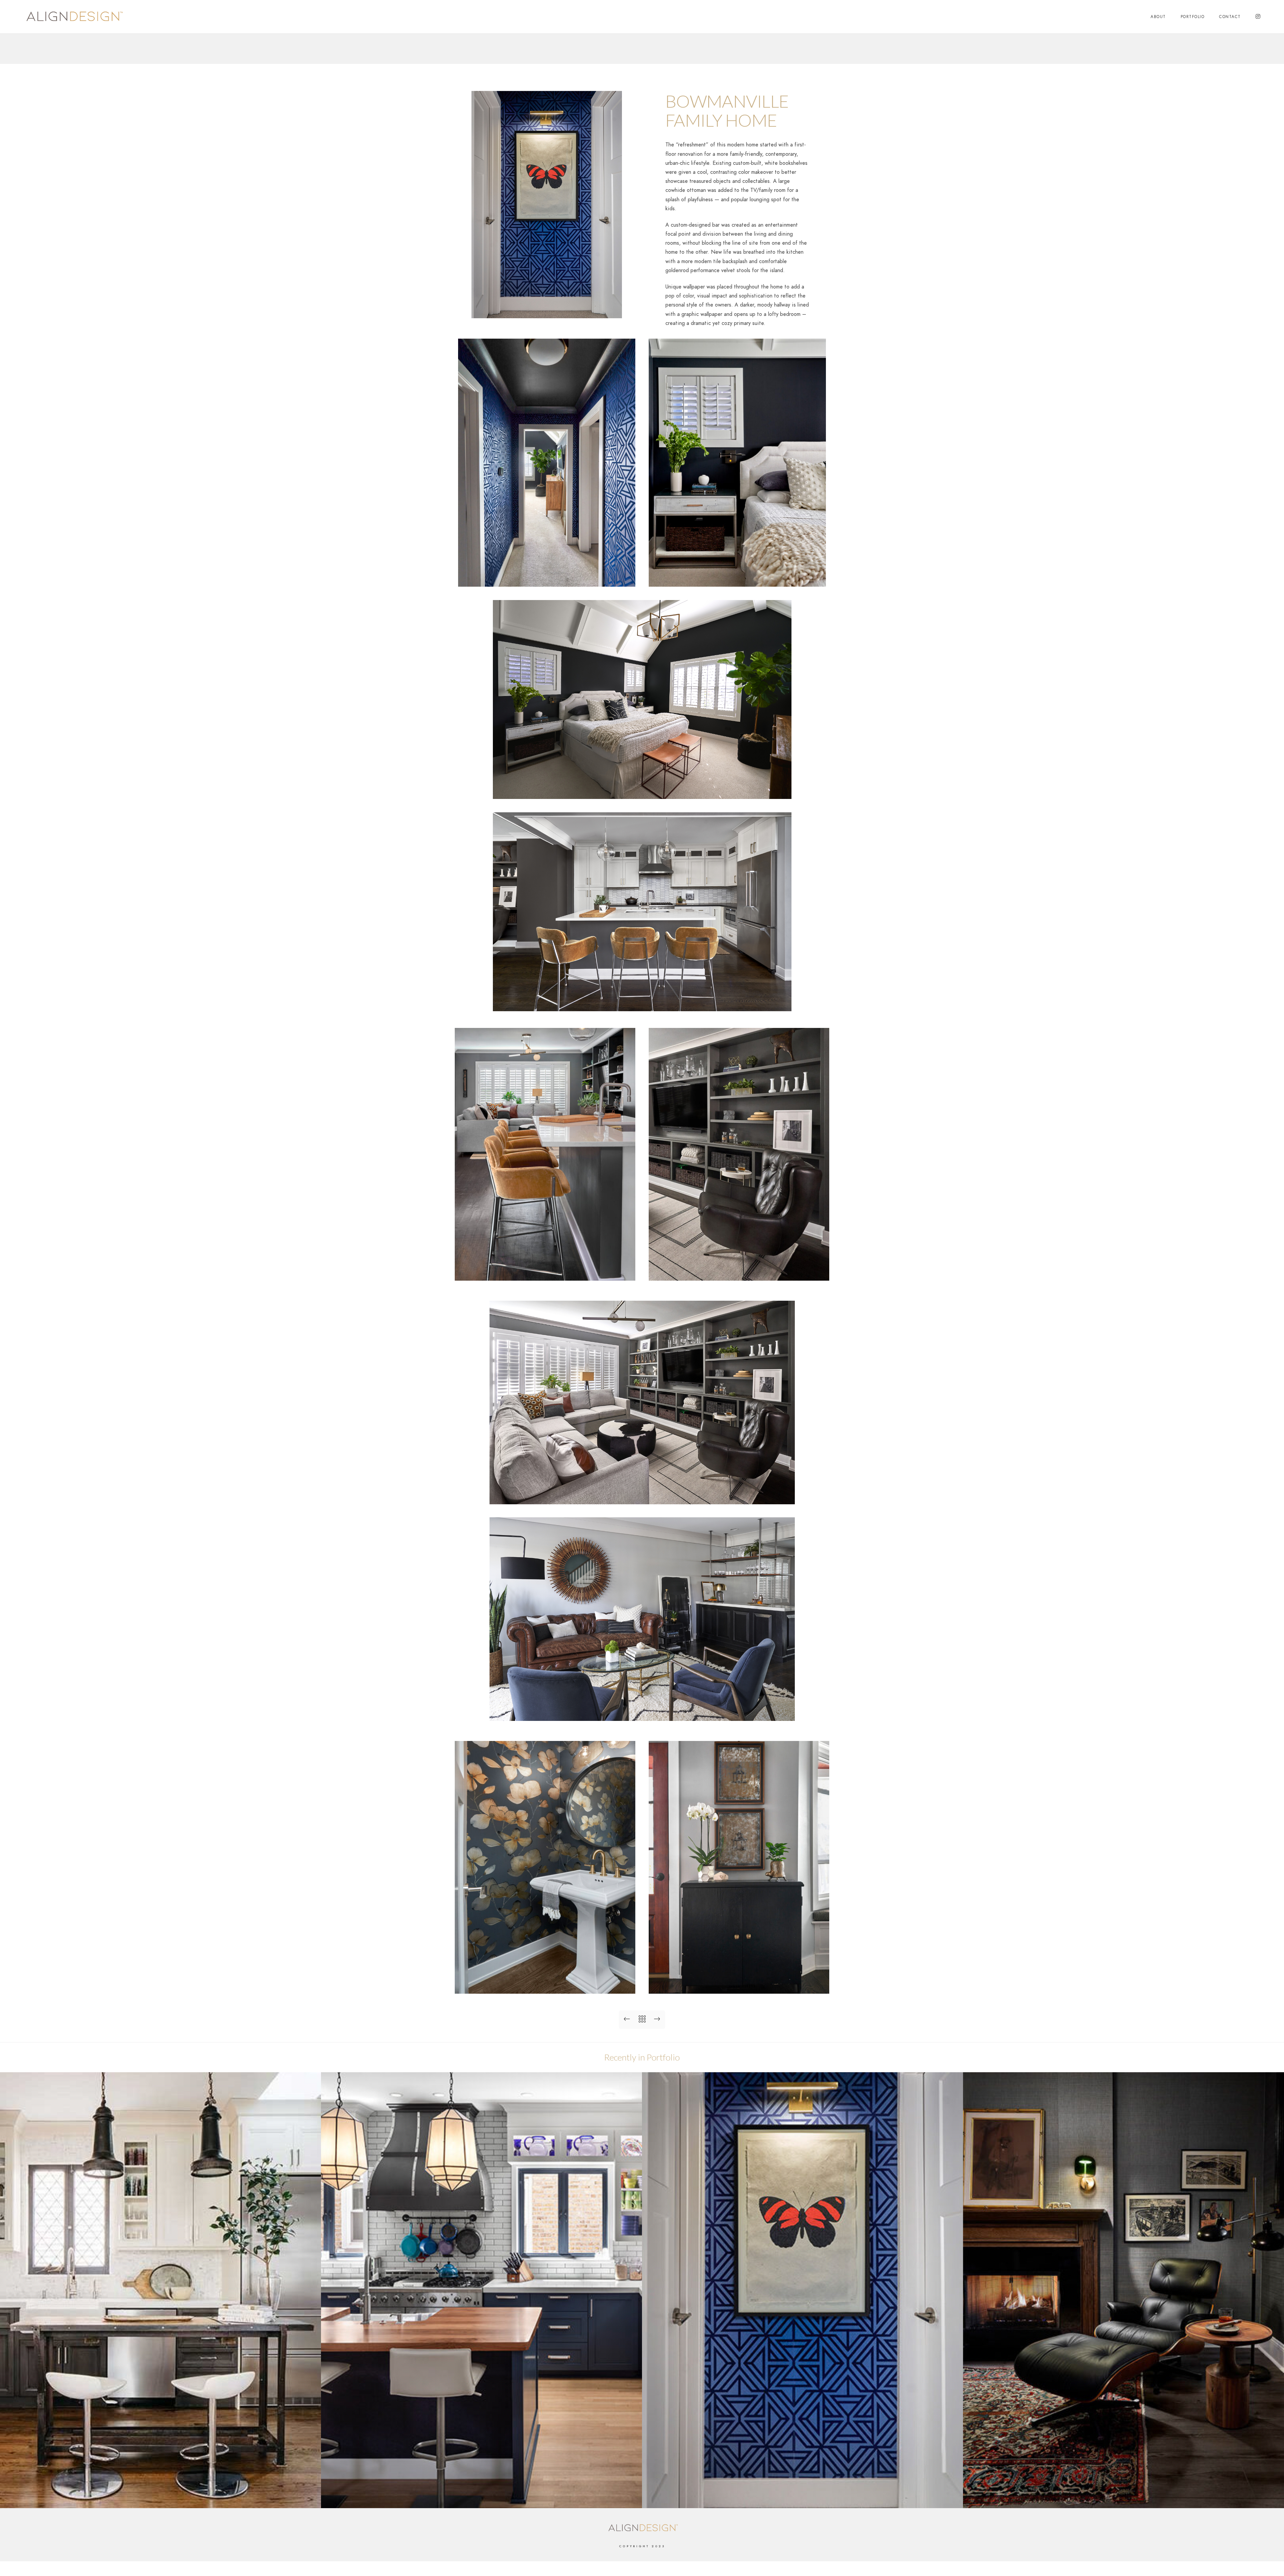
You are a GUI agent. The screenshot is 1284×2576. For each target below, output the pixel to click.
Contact (1230, 17)
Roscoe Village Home (1124, 2497)
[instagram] (1258, 17)
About (1158, 17)
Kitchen (161, 2497)
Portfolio (1193, 17)
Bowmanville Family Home (802, 2497)
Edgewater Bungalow (481, 2497)
